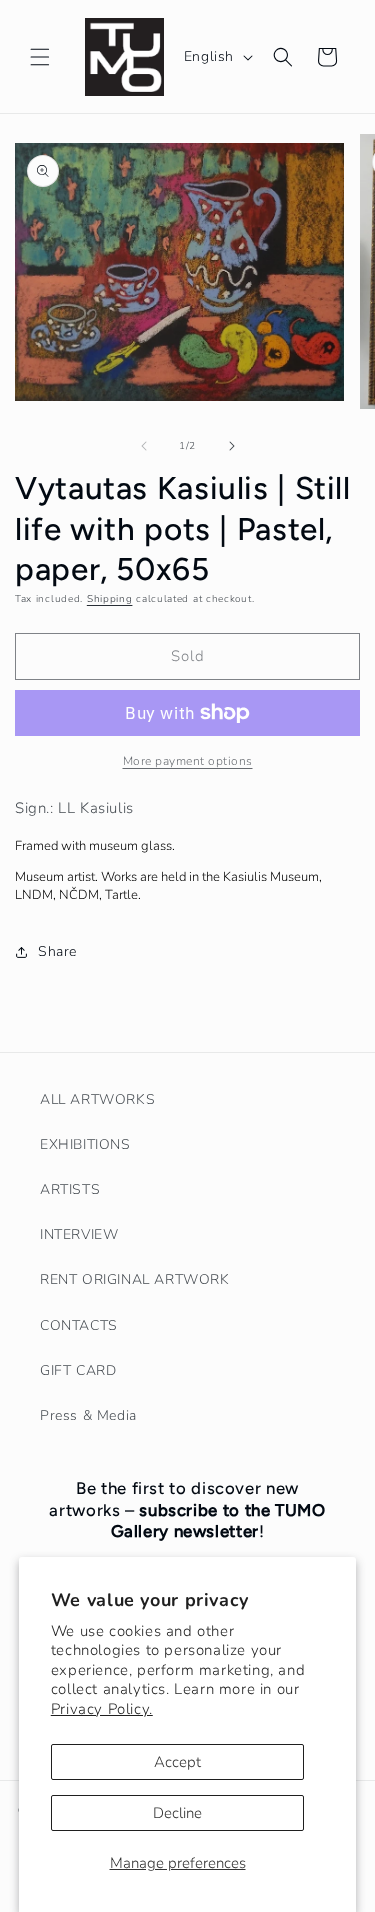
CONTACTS (79, 1325)
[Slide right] (232, 446)
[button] (40, 57)
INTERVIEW (79, 1234)
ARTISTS (70, 1189)
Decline (177, 1813)
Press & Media (88, 1415)
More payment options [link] (188, 761)
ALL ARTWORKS (97, 1099)
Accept (177, 1762)
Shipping (110, 599)
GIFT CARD (78, 1370)
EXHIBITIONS (85, 1144)
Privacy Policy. (102, 1709)
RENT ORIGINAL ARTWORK (135, 1279)
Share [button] (57, 951)
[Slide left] (144, 446)
